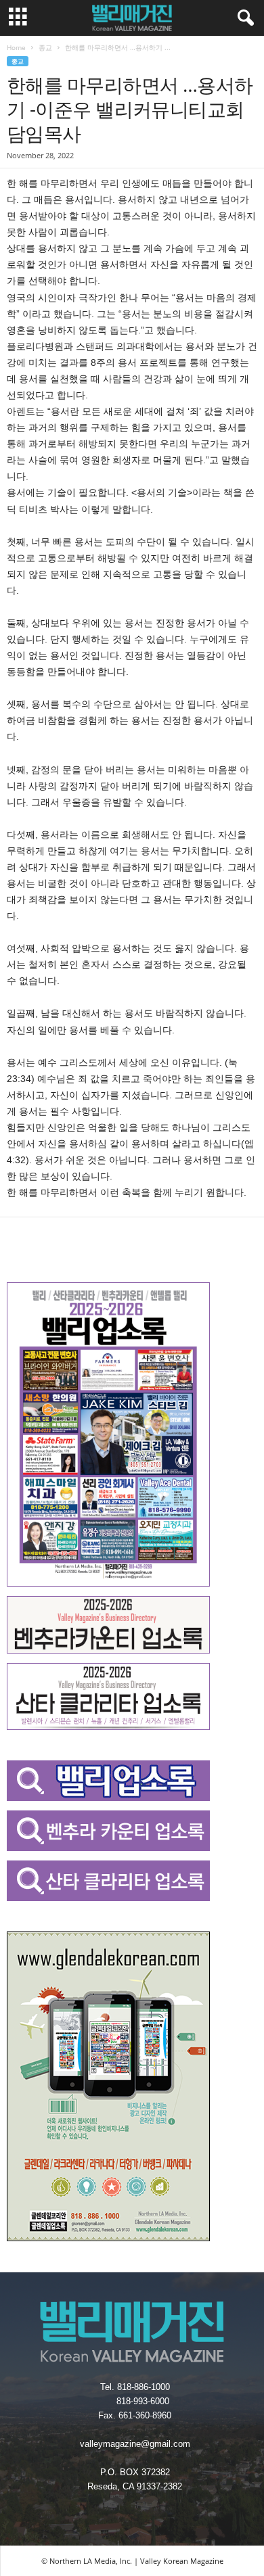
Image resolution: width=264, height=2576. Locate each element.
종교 (45, 47)
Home (16, 47)
